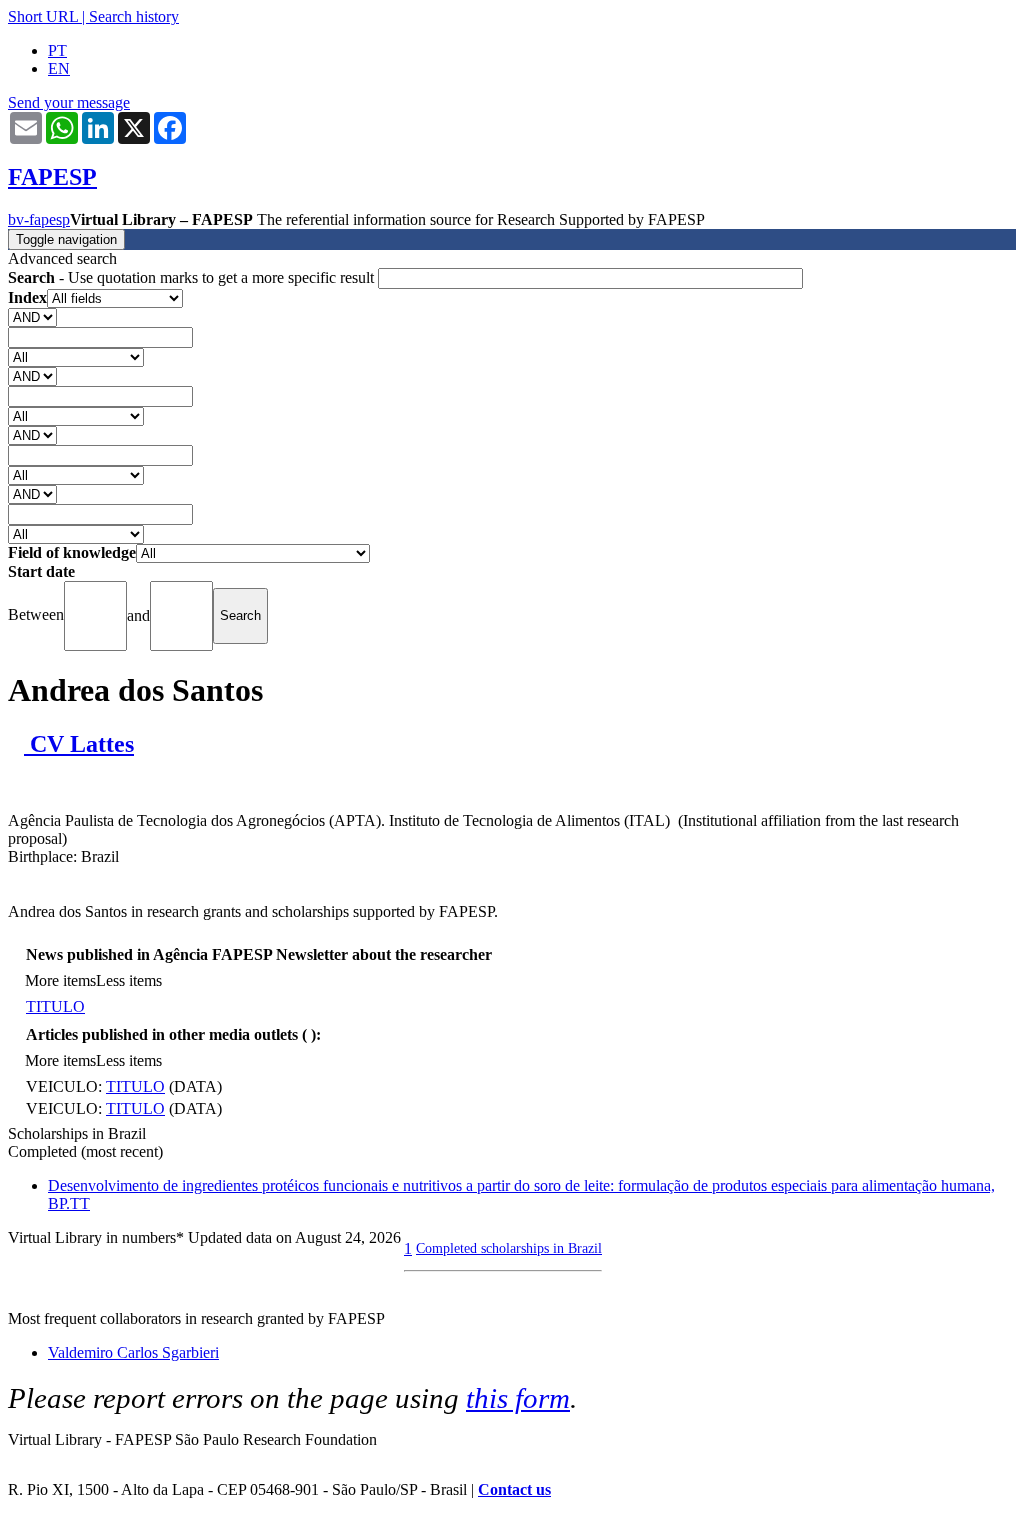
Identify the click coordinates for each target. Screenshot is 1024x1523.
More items (60, 980)
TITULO (55, 1006)
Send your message (69, 102)
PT (57, 50)
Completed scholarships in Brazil (509, 1248)
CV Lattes (79, 744)
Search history (134, 16)
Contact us (514, 1489)
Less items (129, 980)
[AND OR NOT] (32, 316)
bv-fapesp (39, 219)
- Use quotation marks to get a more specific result (193, 277)
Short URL (43, 16)
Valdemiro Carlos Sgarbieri (133, 1352)
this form (518, 1398)
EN (59, 68)
